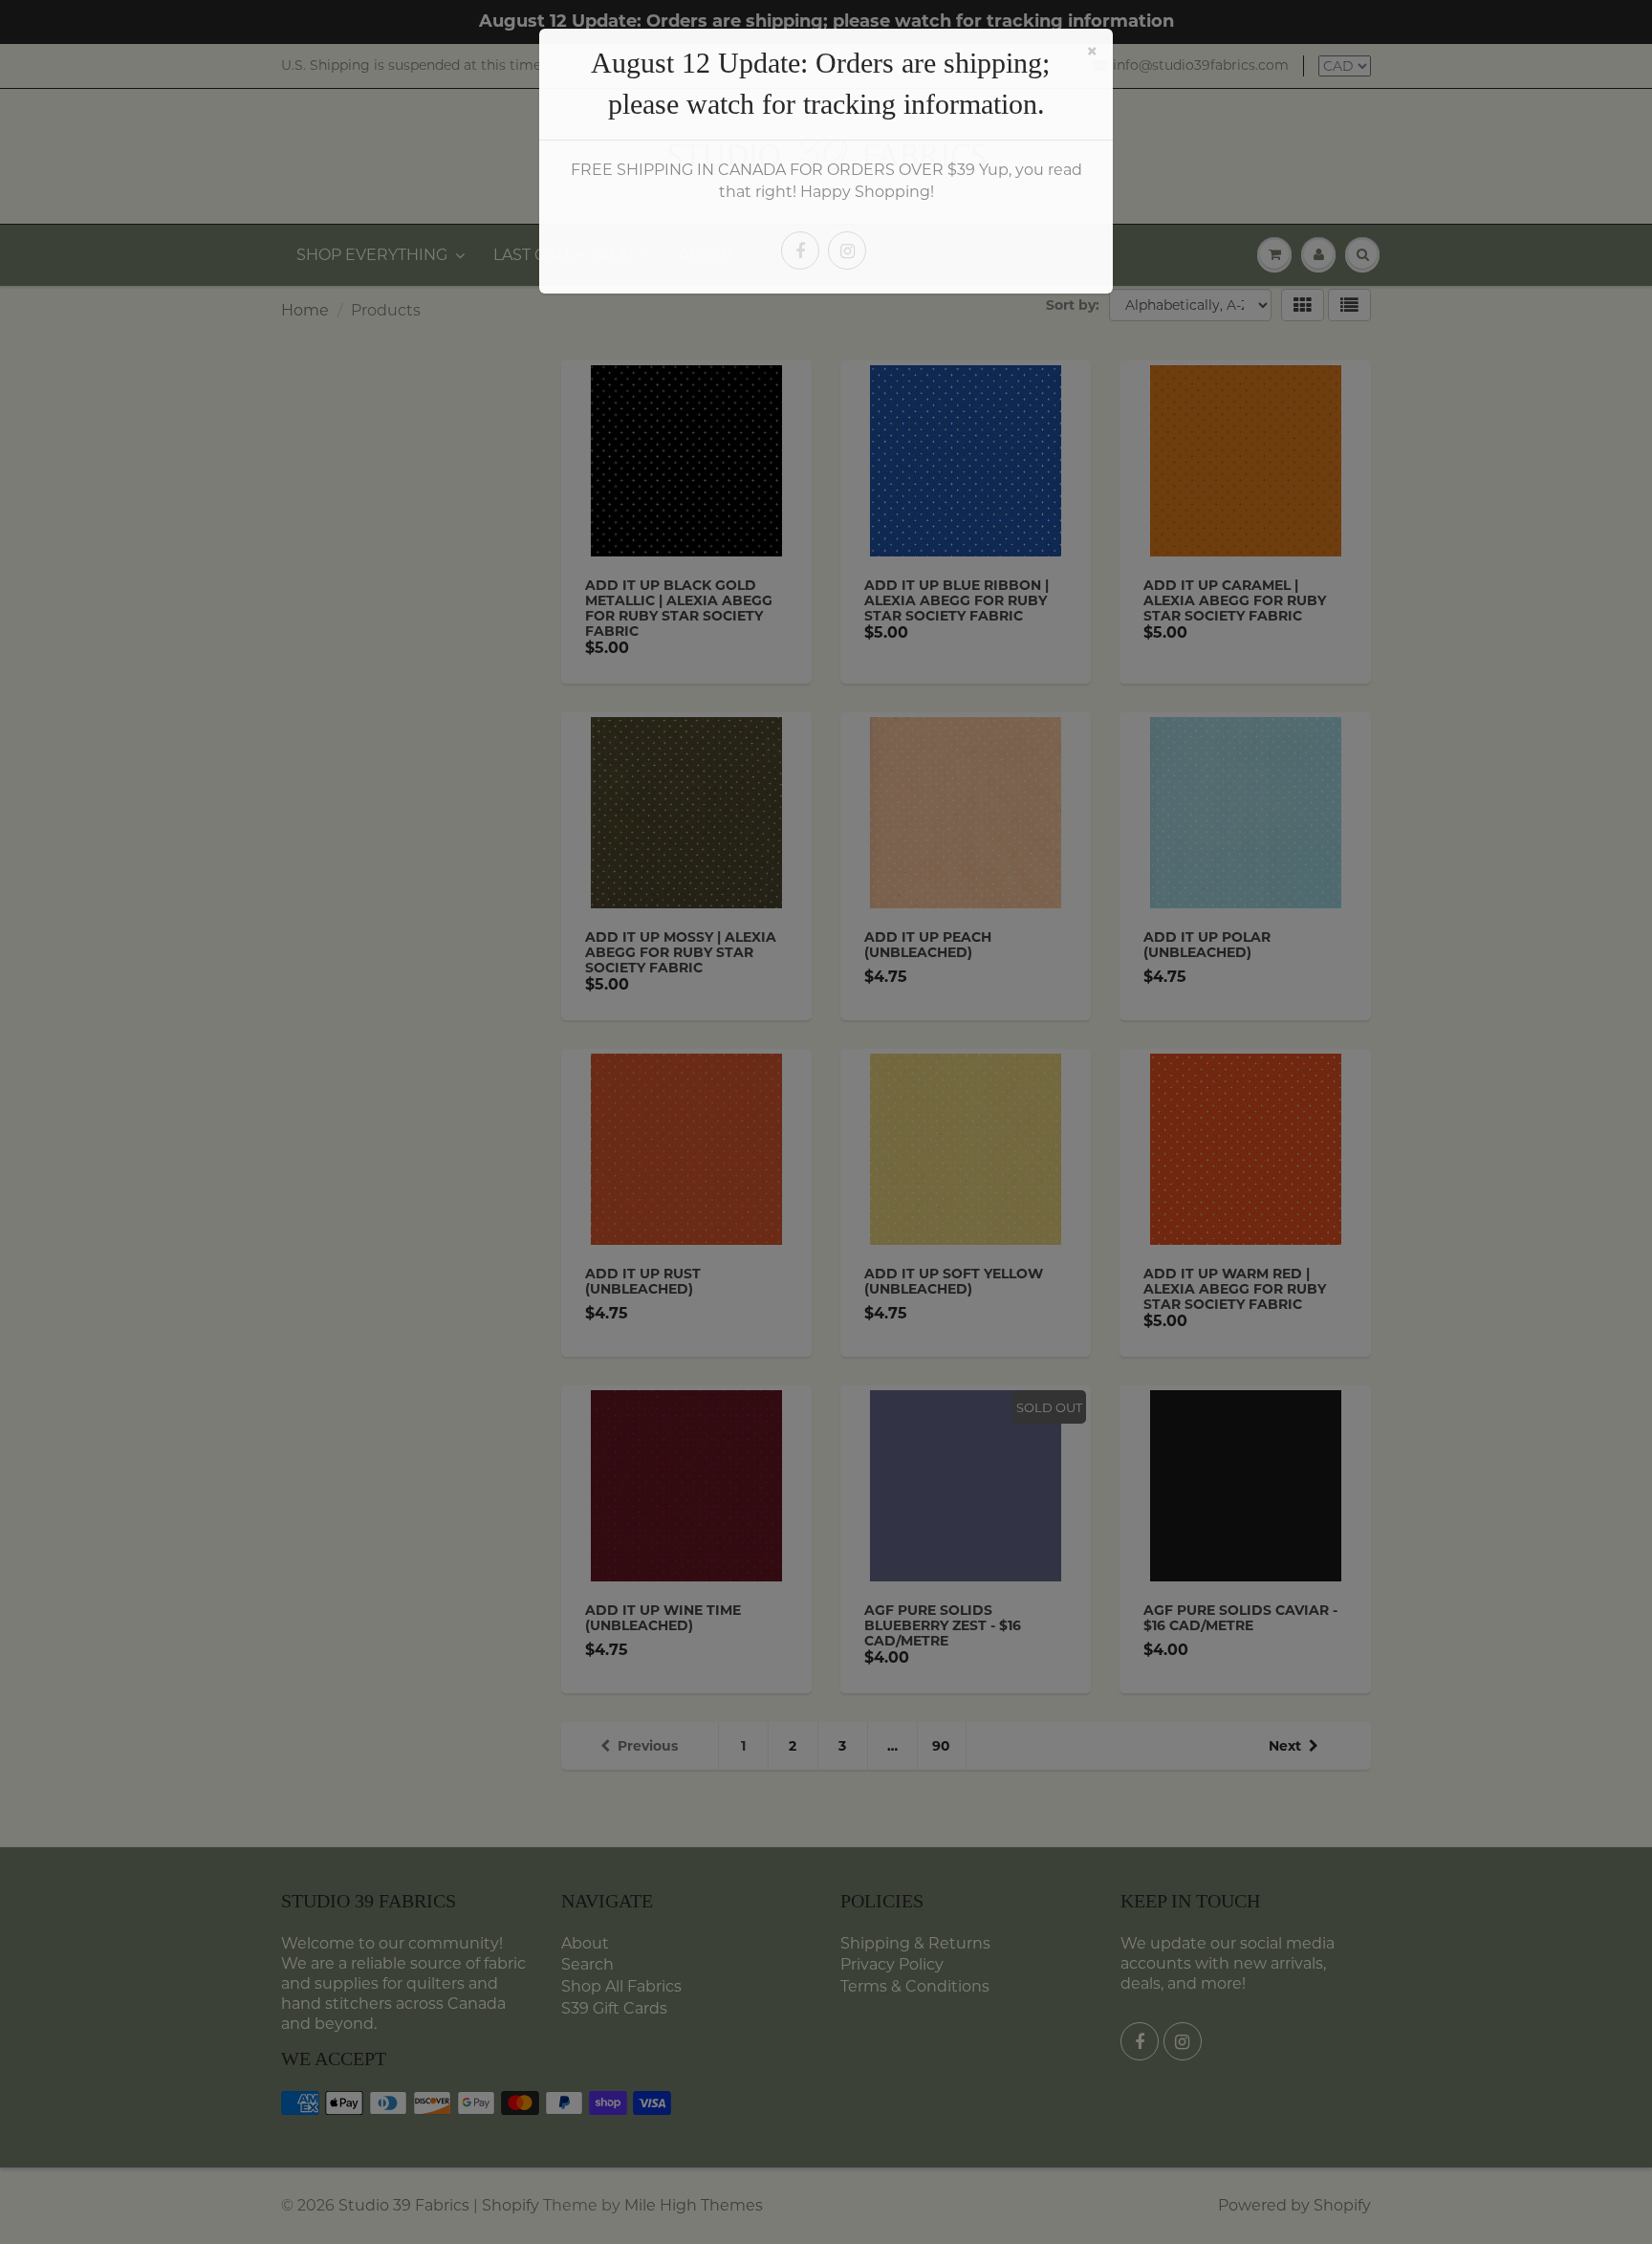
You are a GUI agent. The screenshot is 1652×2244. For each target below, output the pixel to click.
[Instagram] (847, 251)
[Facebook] (800, 251)
